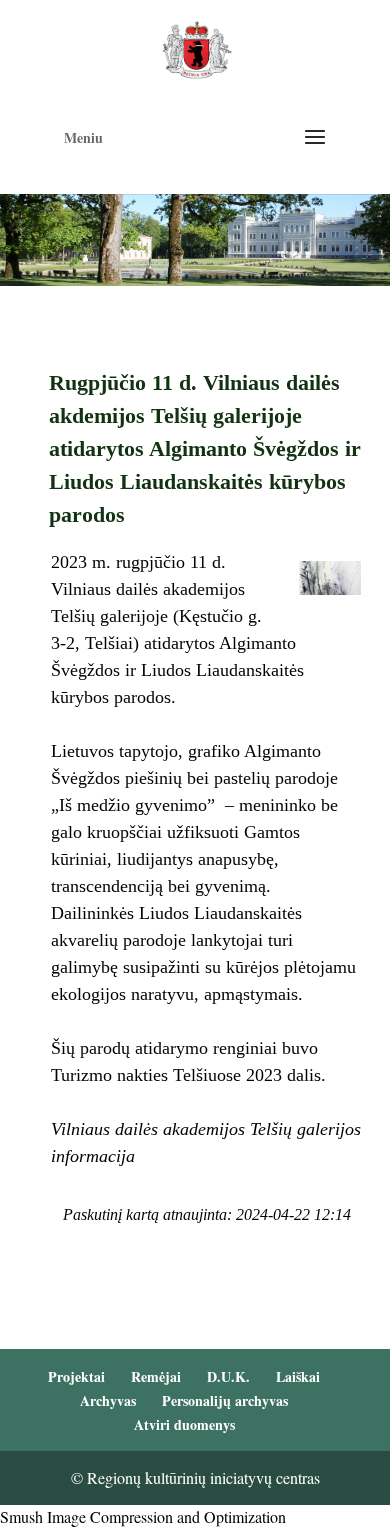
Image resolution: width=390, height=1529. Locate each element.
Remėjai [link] (156, 1376)
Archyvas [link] (108, 1400)
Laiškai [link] (298, 1376)
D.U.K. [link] (228, 1376)
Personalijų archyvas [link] (225, 1400)
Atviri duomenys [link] (184, 1424)
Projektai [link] (76, 1376)
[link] (196, 47)
